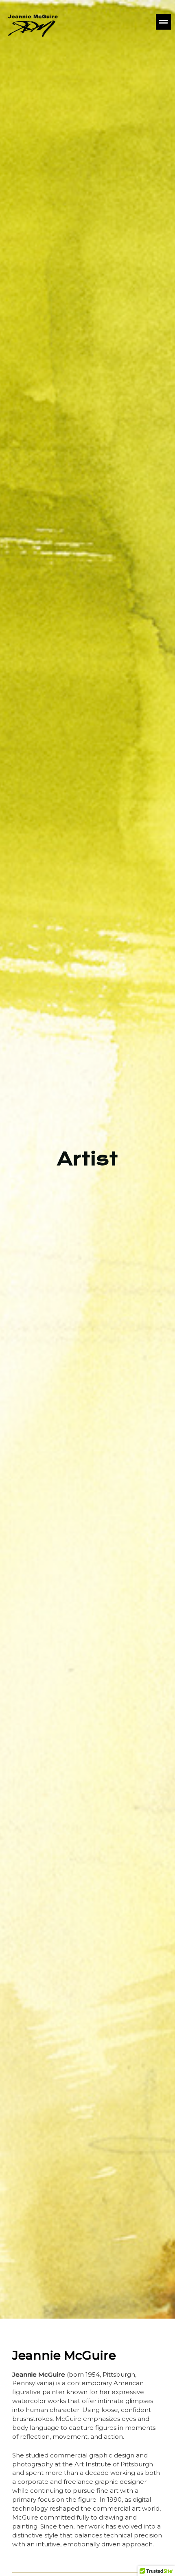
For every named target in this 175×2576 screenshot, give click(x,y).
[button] (118, 22)
